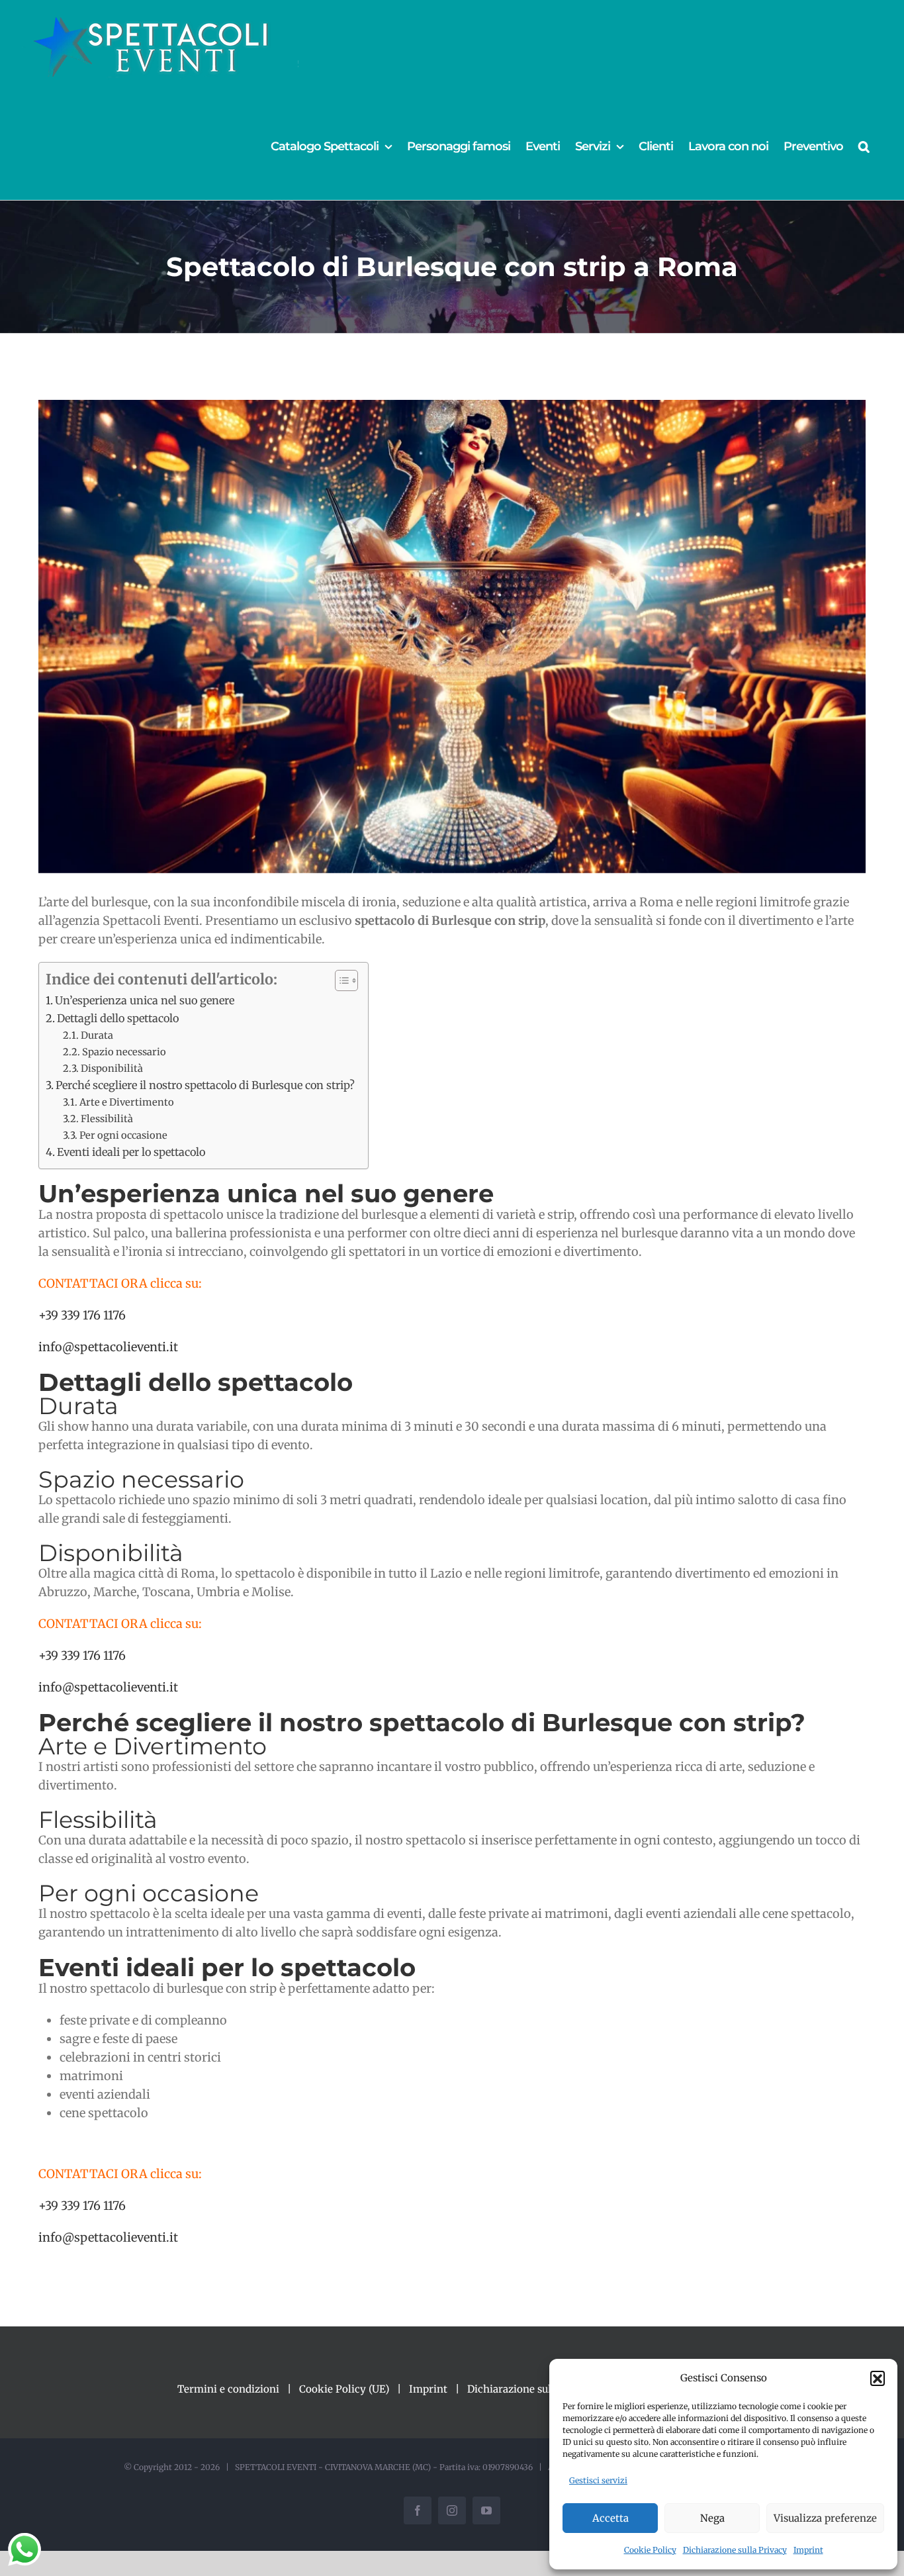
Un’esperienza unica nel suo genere (145, 1000)
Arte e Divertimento (127, 1102)
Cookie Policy (650, 2550)
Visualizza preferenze (825, 2518)
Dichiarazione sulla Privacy (735, 2550)
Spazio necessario (124, 1052)
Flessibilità (107, 1119)
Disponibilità (112, 1069)
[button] (878, 2378)
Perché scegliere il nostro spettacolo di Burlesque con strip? (205, 1085)
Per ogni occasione (123, 1135)
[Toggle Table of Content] (340, 980)
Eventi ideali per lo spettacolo (131, 1152)
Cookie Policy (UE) (344, 2389)
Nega (712, 2518)
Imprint (808, 2550)
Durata (97, 1035)
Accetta (610, 2518)
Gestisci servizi (598, 2480)
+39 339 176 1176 (82, 1315)
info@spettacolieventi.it (108, 1347)
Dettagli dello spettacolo (118, 1018)
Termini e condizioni (228, 2389)
